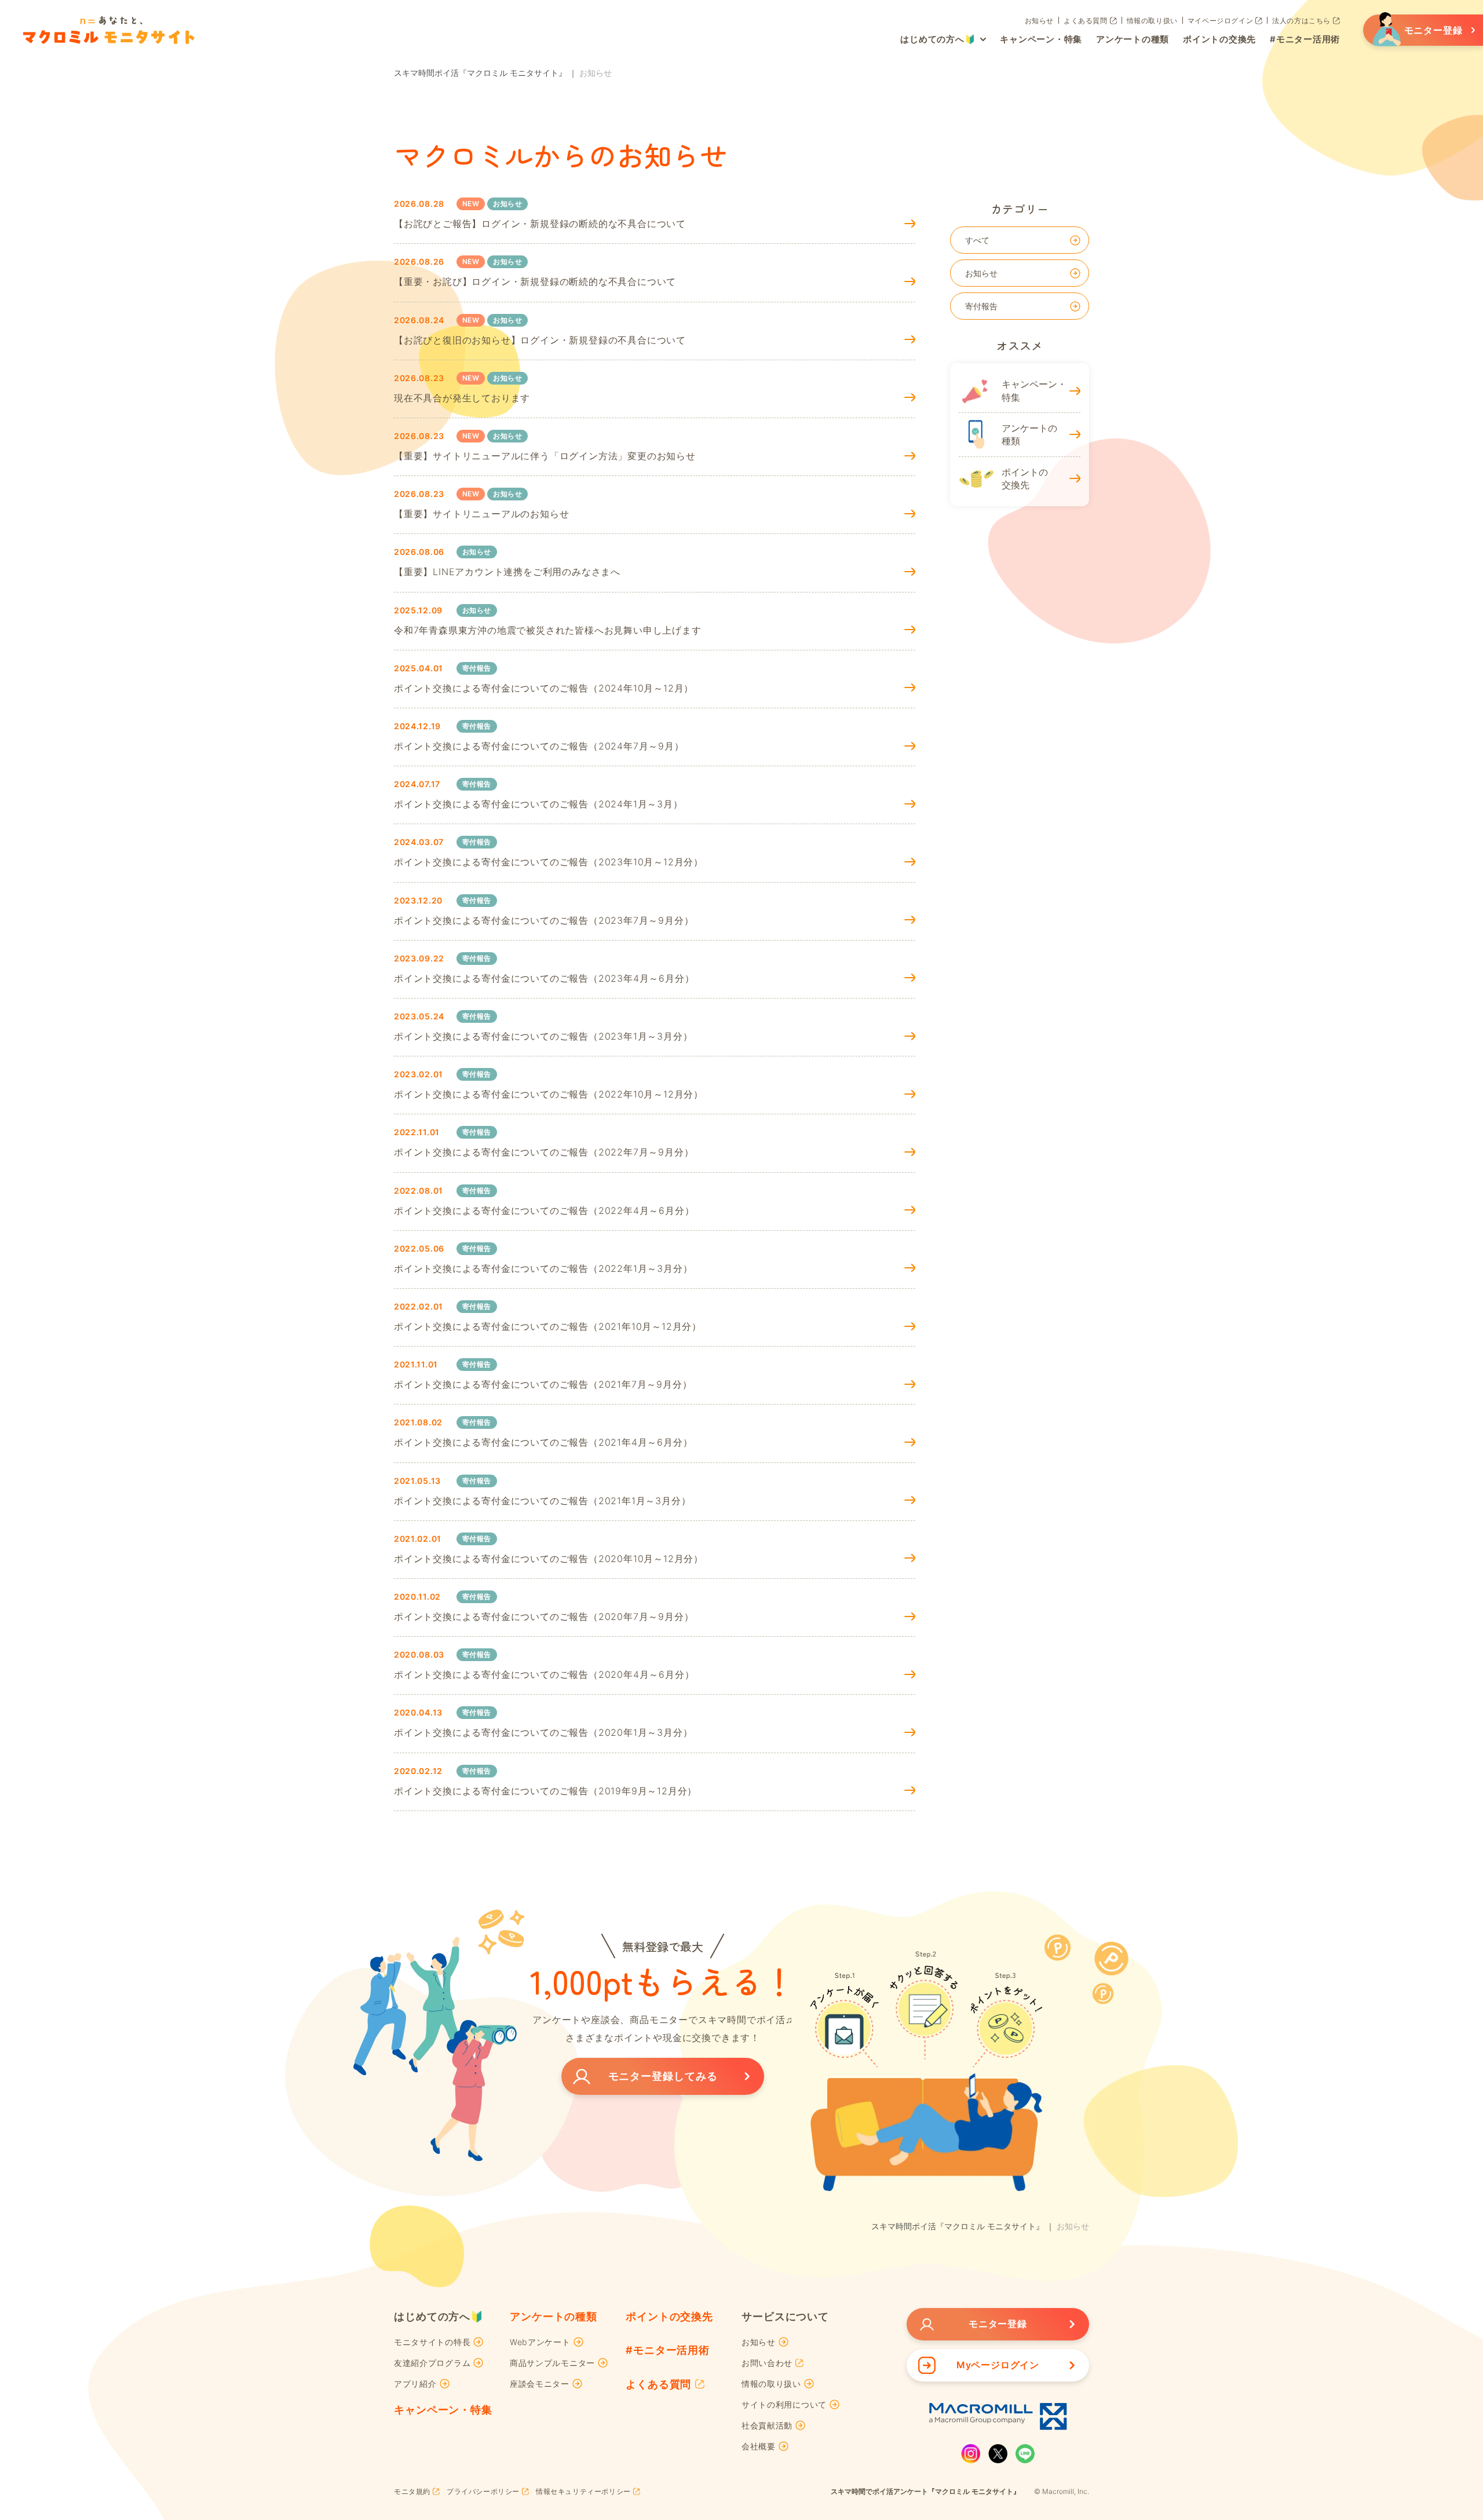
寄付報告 (981, 306)
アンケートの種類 (554, 2316)
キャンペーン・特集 (443, 2410)
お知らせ (981, 273)
